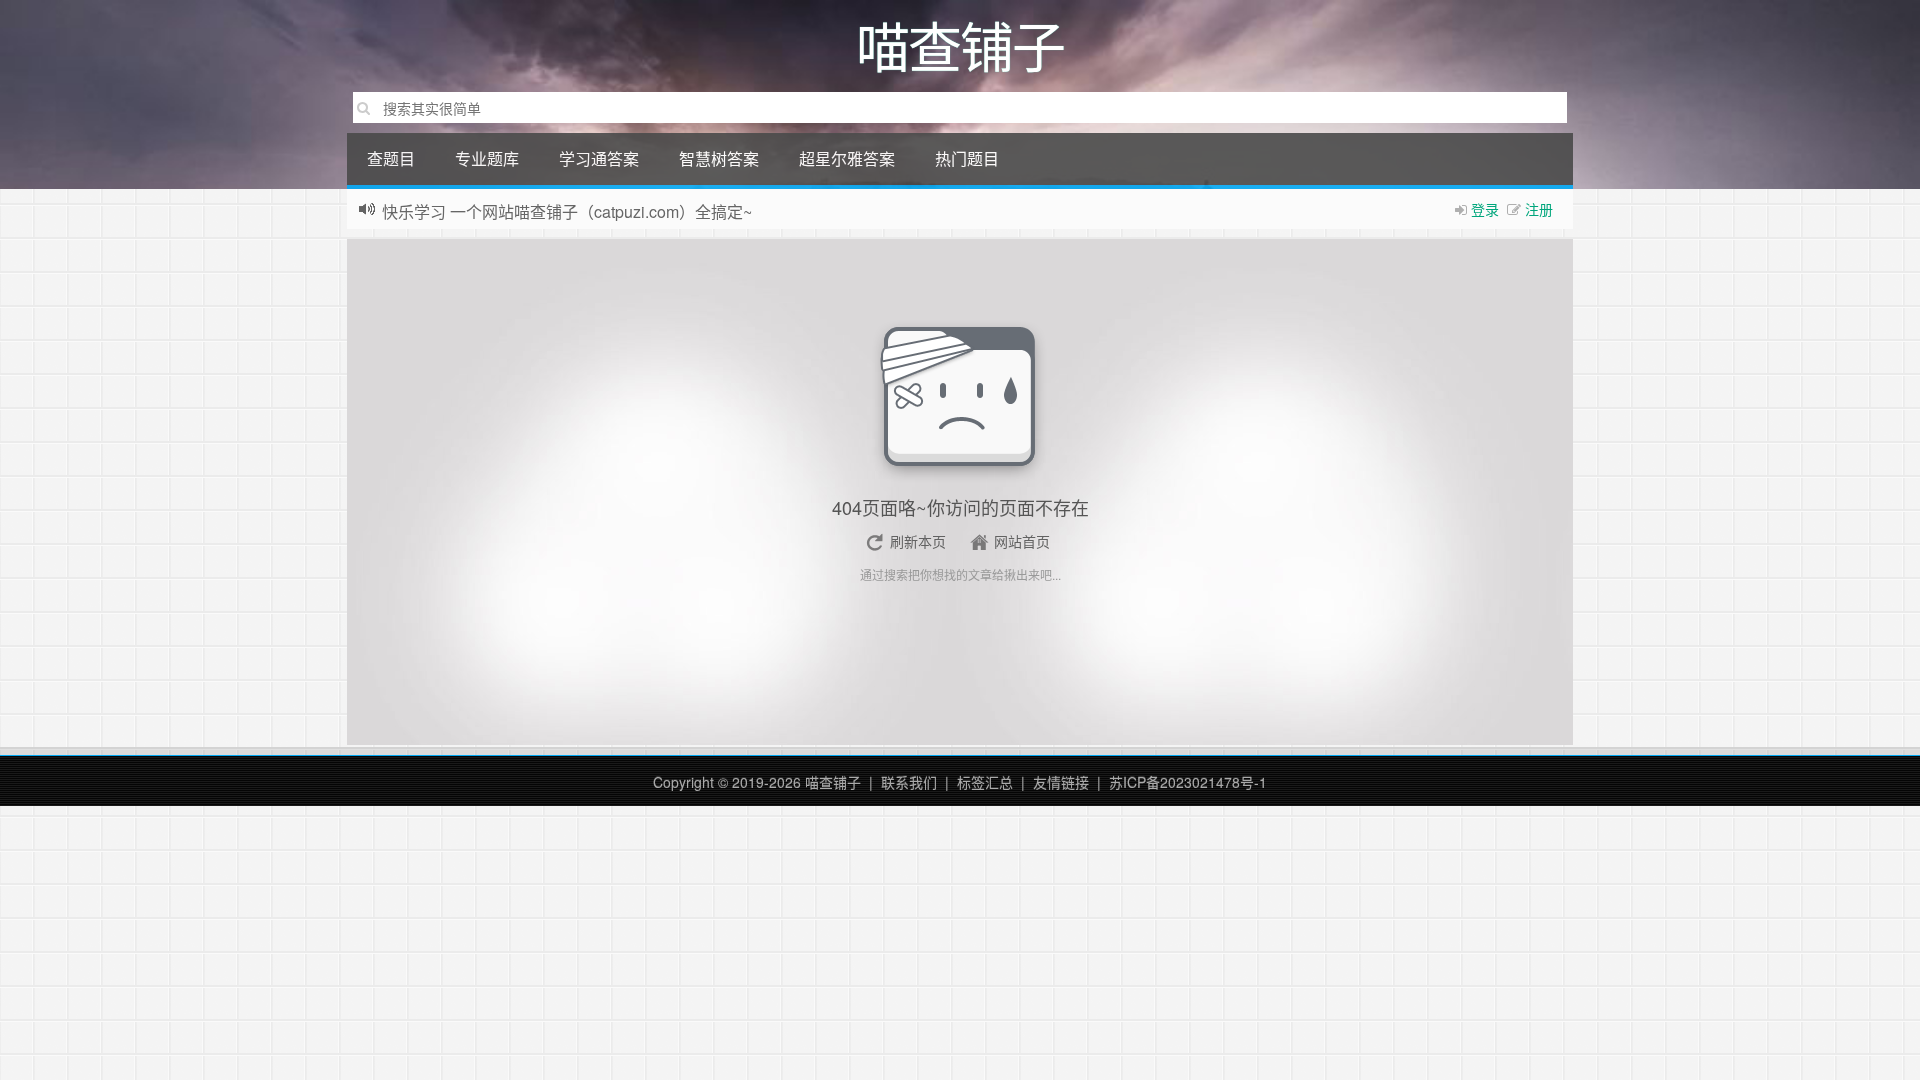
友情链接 (1061, 782)
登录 (1485, 209)
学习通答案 (599, 158)
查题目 (391, 158)
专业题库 (487, 158)
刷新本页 (918, 541)
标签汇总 (985, 782)
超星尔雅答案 (847, 158)
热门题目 (967, 158)
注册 (1539, 209)
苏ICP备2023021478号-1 (1188, 782)
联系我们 (909, 782)
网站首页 (1022, 541)
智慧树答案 (719, 158)
